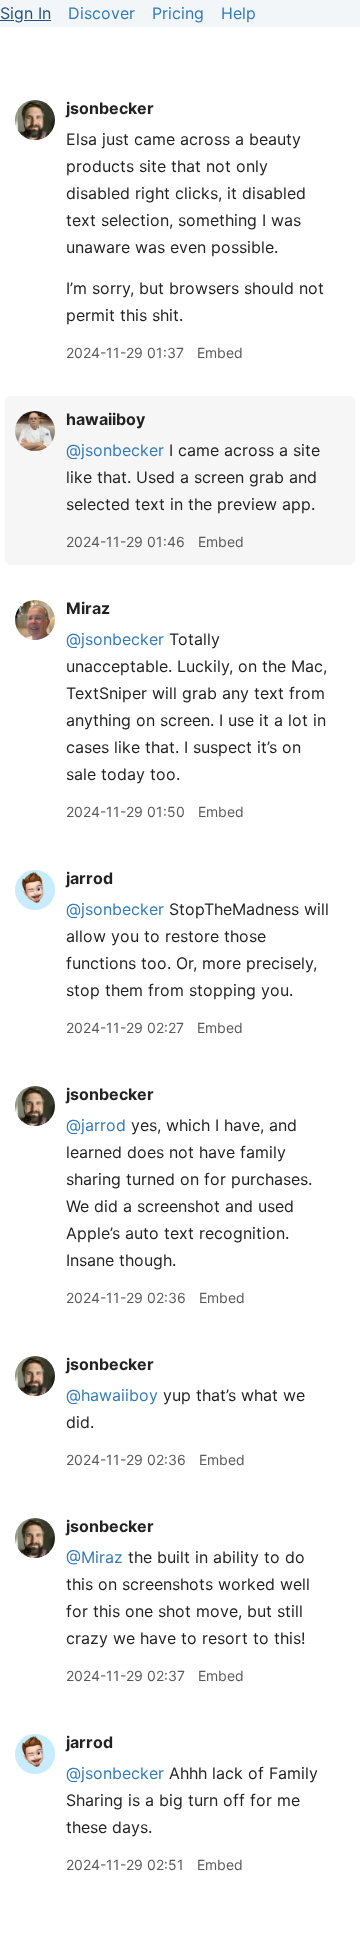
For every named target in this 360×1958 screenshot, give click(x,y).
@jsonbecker (115, 450)
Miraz (88, 608)
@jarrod (96, 1125)
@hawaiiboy (112, 1395)
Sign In (25, 13)
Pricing (178, 13)
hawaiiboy (105, 419)
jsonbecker (110, 108)
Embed (220, 352)
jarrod (89, 878)
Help (238, 13)
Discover (101, 13)
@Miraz (94, 1557)
